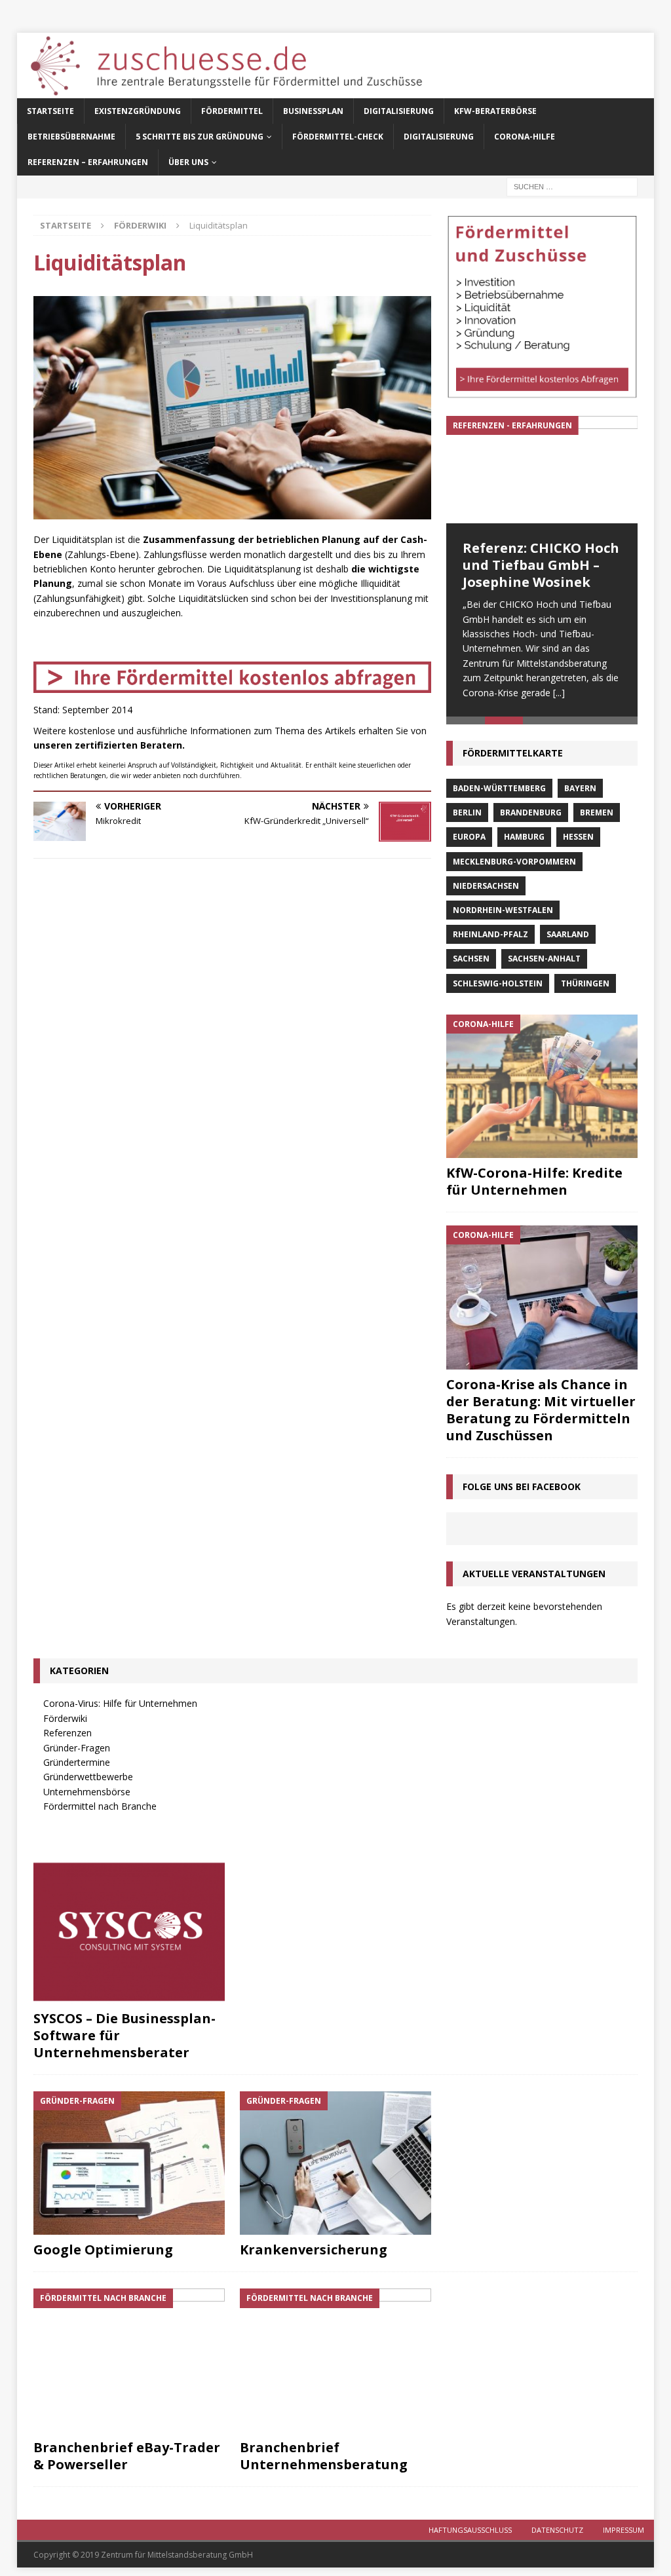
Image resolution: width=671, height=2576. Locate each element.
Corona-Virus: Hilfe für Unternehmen (120, 1703)
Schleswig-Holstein (498, 983)
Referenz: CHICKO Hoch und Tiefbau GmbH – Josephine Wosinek (541, 565)
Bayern (580, 788)
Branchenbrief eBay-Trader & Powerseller (127, 2456)
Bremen (597, 812)
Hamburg (524, 837)
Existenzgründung (138, 111)
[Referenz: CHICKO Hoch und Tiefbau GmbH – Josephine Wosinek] (542, 470)
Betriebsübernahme (71, 137)
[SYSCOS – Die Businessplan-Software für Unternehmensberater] (129, 1932)
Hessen (578, 837)
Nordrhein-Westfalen (503, 910)
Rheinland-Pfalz (490, 934)
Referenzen (67, 1733)
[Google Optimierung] (129, 2163)
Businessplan (313, 111)
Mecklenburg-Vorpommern (514, 862)
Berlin (467, 812)
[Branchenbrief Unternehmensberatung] (335, 2361)
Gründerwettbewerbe (88, 1777)
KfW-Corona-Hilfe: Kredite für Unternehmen (534, 1181)
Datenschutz (557, 2530)
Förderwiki (65, 1718)
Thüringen (585, 983)
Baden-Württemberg (499, 788)
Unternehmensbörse (87, 1792)
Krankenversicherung (314, 2249)
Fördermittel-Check (338, 137)
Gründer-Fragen (77, 1748)
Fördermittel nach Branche (100, 1806)
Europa (469, 837)
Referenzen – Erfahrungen (88, 162)
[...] (559, 693)
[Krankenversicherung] (335, 2163)
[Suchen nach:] (572, 186)
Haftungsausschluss (470, 2530)
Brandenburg (531, 812)
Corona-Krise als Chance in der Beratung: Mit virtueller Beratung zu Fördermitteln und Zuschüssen (541, 1410)
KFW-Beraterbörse (495, 111)
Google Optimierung (103, 2249)
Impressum (623, 2530)
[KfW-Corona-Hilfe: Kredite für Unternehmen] (542, 1086)
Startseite (50, 111)
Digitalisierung (399, 111)
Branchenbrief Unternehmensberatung (324, 2456)
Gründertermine (77, 1762)
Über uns (188, 162)
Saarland (568, 934)
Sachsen (471, 959)
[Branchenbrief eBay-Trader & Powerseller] (129, 2361)
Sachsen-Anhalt (544, 959)
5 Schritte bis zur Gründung (200, 137)
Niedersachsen (486, 886)
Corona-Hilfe (525, 137)
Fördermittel (232, 111)
